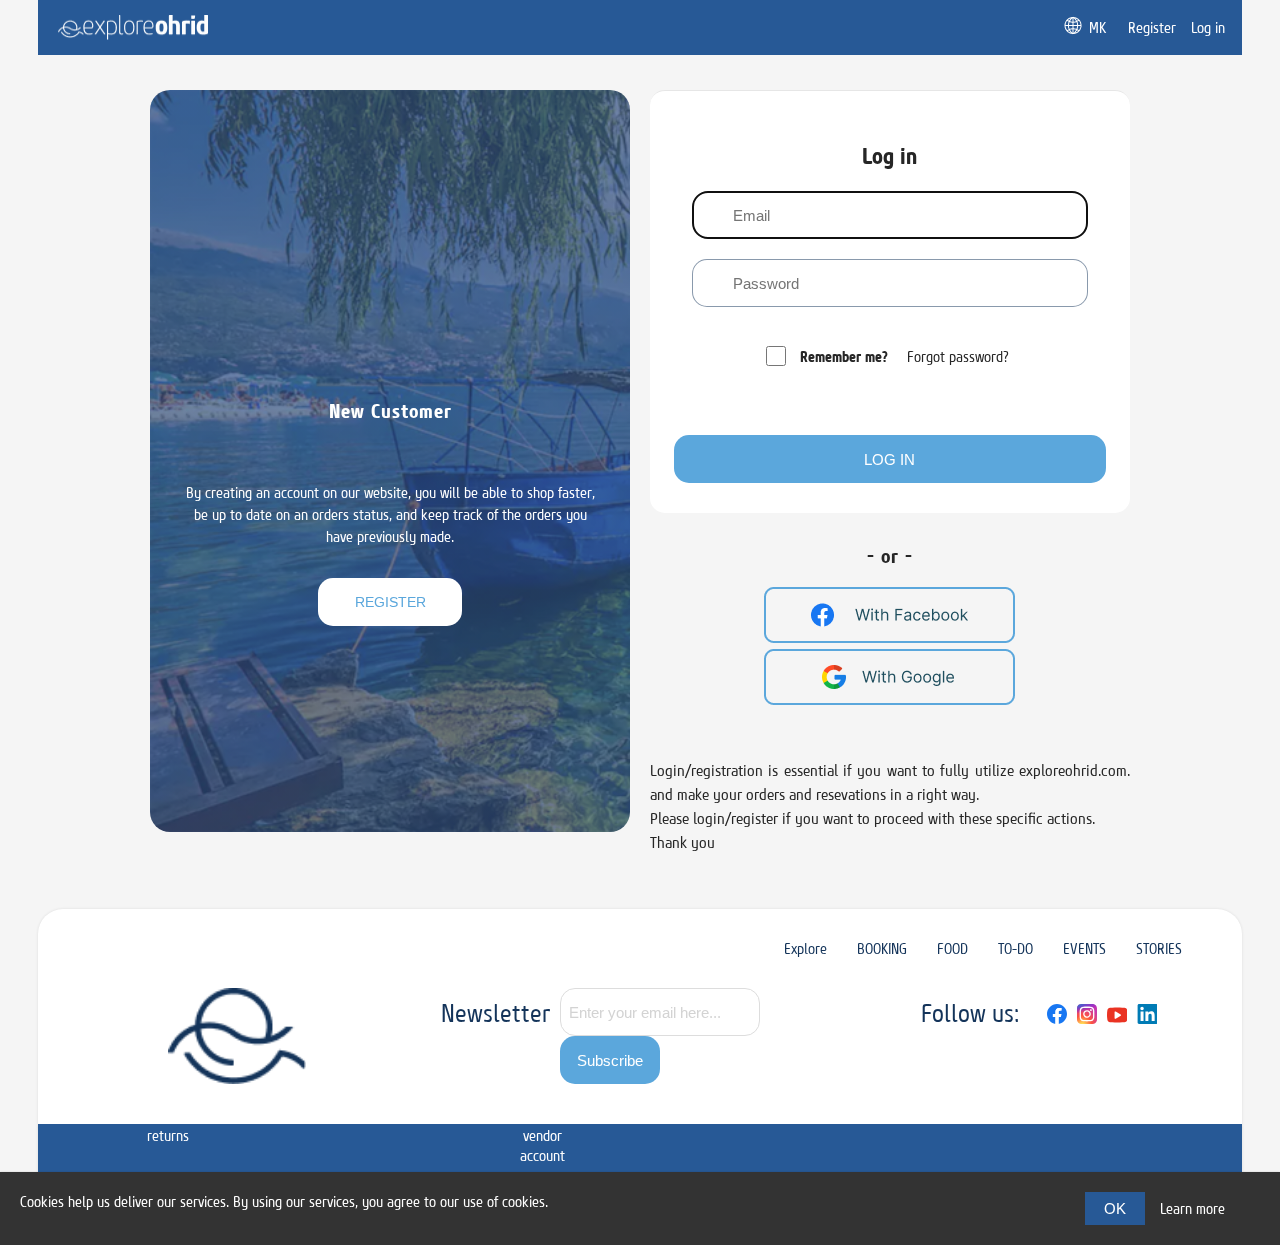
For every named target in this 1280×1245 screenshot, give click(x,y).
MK (1097, 27)
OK (1115, 1208)
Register (390, 602)
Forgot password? (958, 356)
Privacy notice (242, 1105)
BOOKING (882, 948)
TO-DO (1015, 948)
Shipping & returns (168, 1115)
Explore (805, 948)
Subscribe (610, 1060)
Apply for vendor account (542, 1125)
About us (399, 1105)
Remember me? (844, 356)
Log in (889, 459)
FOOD (952, 948)
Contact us (468, 1105)
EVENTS (1084, 948)
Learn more (1192, 1208)
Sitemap (91, 1095)
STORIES (1159, 948)
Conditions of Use (322, 1105)
